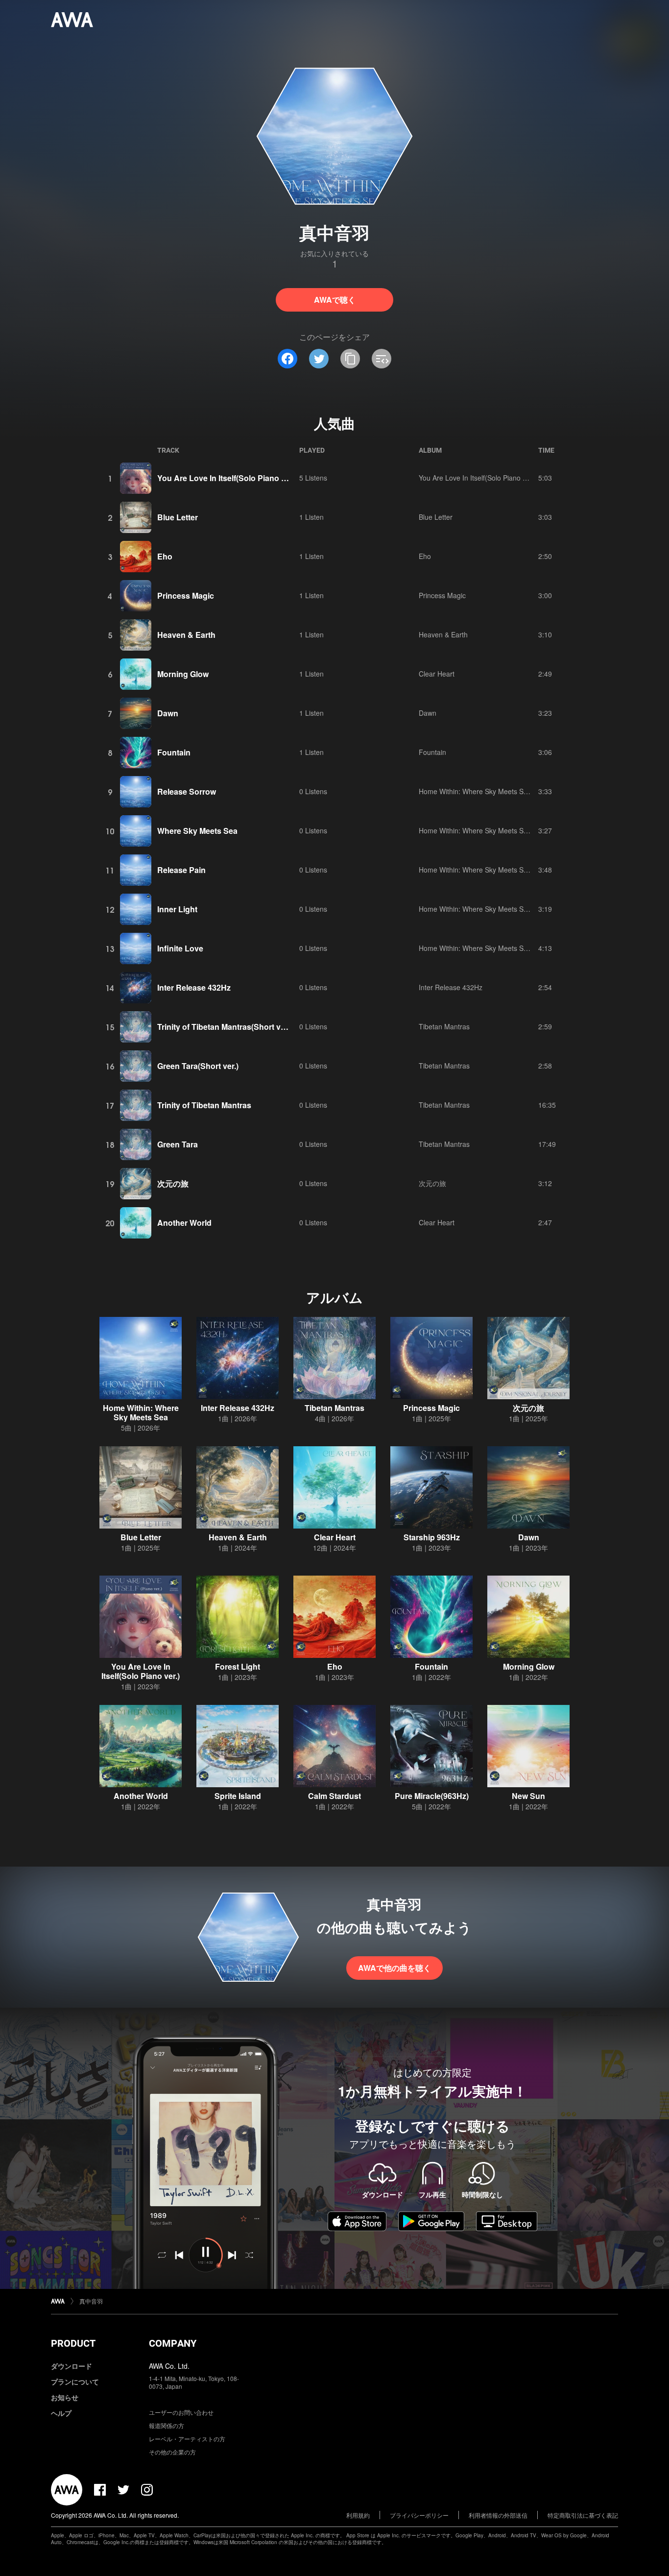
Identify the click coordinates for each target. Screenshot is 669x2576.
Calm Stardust (334, 1796)
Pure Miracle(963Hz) (432, 1796)
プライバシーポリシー (419, 2515)
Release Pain (181, 870)
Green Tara (178, 1144)
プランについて (75, 2382)
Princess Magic (186, 595)
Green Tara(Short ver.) (198, 1066)
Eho (165, 556)
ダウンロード (72, 2366)
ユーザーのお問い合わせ (181, 2412)
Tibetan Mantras (444, 1026)
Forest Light (238, 1666)
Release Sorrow (187, 791)
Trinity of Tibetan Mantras (204, 1105)
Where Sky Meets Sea (197, 831)
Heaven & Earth (186, 635)
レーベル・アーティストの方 (187, 2439)
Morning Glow (183, 674)
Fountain (174, 752)
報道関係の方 (167, 2425)
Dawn (168, 713)
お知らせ (65, 2397)
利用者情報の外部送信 (498, 2515)
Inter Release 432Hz (194, 987)
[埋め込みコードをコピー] (382, 359)
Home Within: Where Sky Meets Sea (475, 791)
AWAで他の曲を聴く (394, 1968)
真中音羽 (91, 2301)
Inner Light (177, 909)
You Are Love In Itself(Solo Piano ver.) (227, 478)
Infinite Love (180, 948)
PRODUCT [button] (73, 2343)
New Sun (528, 1796)
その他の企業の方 (172, 2452)
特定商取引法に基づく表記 (583, 2515)
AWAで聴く (335, 300)
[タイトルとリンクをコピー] (350, 359)
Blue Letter (178, 517)
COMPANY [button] (173, 2343)
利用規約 (358, 2515)
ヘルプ (61, 2413)
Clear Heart (437, 674)
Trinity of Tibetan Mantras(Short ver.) (225, 1027)
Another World (184, 1223)
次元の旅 (173, 1183)
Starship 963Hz (432, 1537)
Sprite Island (238, 1796)
